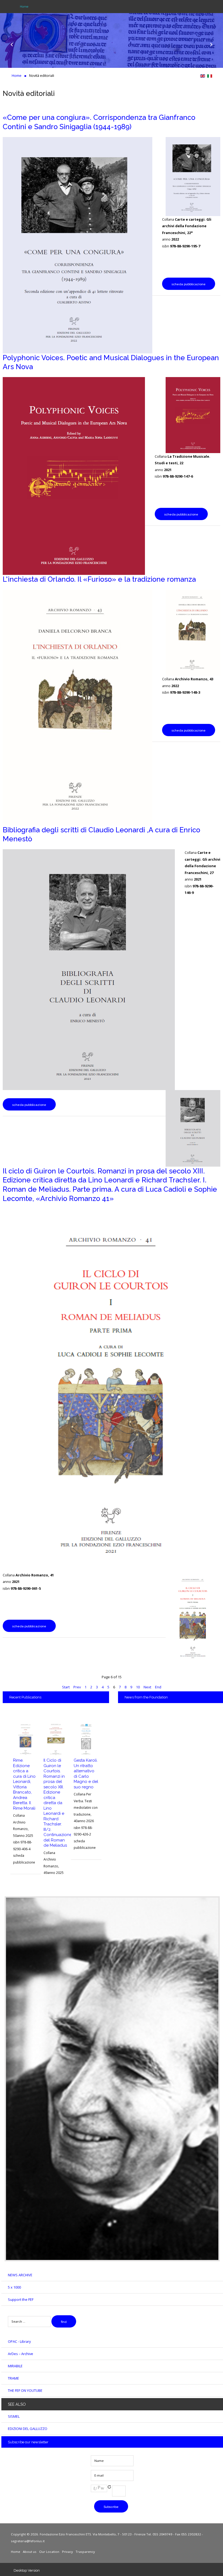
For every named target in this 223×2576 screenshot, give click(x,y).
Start (66, 1687)
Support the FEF (21, 2299)
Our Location (49, 2552)
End (158, 1687)
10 (138, 1687)
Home (16, 2552)
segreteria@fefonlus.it (28, 2541)
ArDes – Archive (21, 2354)
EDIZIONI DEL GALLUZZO (28, 2429)
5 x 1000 (14, 2287)
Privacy (67, 2552)
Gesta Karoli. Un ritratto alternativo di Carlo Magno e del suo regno (86, 1774)
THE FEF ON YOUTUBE (25, 2390)
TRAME (13, 2378)
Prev (77, 1687)
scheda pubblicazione (189, 284)
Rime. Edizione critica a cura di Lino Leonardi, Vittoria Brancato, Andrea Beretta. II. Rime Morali (24, 1784)
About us (30, 2552)
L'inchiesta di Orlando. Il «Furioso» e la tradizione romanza (99, 579)
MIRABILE (15, 2366)
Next (147, 1687)
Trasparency (85, 2552)
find (64, 2322)
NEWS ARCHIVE (20, 2275)
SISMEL (14, 2416)
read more (36, 62)
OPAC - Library (19, 2341)
